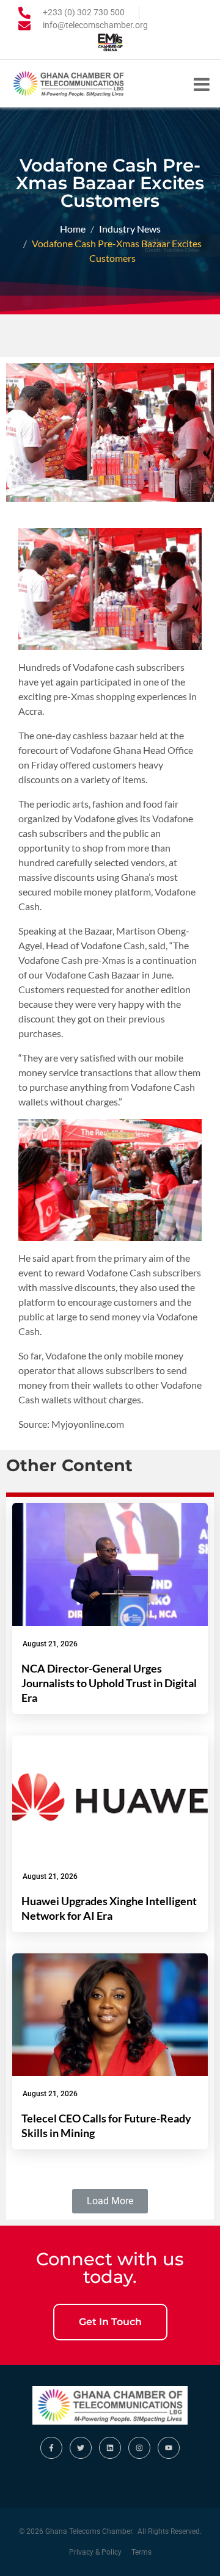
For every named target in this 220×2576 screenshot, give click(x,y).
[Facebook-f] (51, 2448)
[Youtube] (169, 2448)
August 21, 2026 (50, 1644)
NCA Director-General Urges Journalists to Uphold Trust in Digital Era (109, 1683)
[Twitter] (81, 2448)
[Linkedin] (110, 2448)
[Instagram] (139, 2448)
